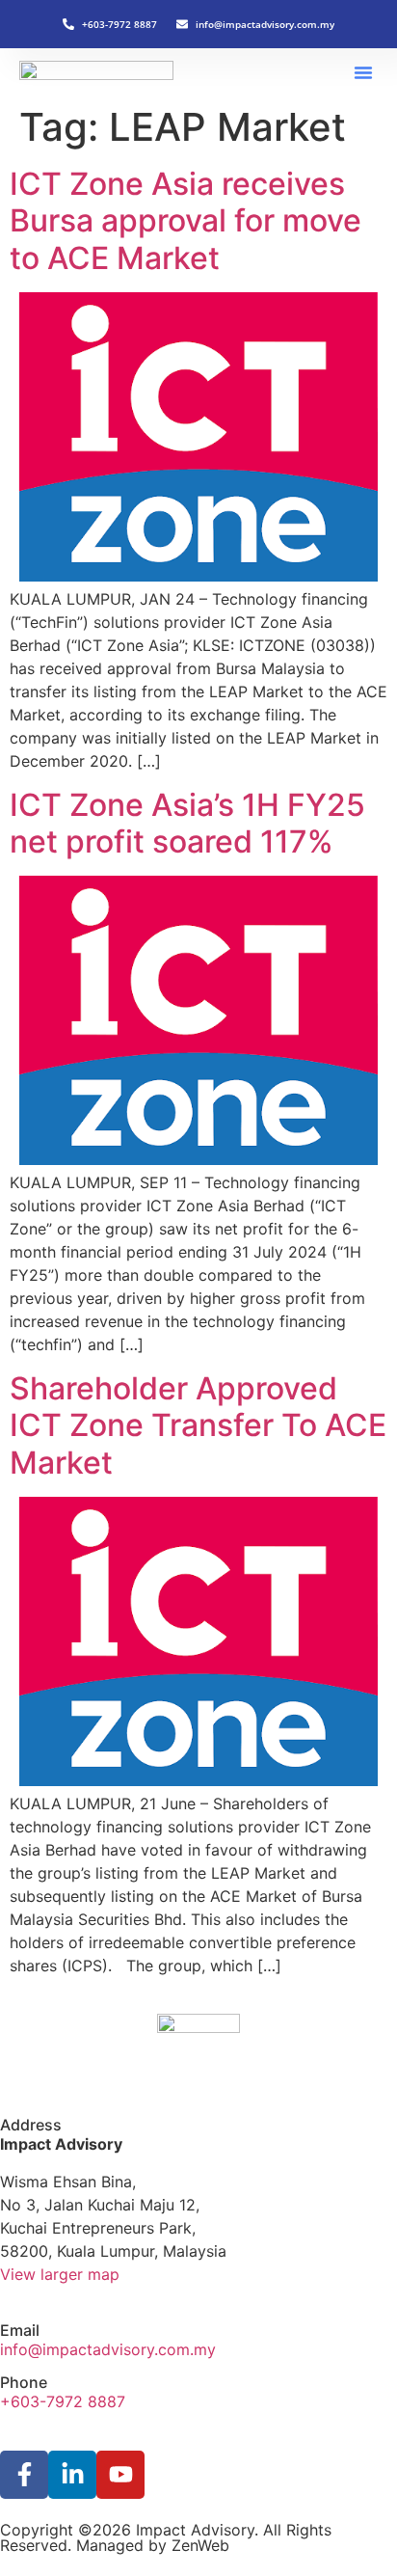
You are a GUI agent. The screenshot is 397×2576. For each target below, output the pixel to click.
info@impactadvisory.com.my (108, 2349)
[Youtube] (120, 2475)
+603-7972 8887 (63, 2401)
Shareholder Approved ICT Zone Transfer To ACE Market (198, 1425)
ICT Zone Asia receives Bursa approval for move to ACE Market (185, 221)
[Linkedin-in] (72, 2475)
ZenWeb (200, 2545)
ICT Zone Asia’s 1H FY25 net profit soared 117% (187, 823)
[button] (363, 72)
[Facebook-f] (24, 2475)
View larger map (60, 2274)
